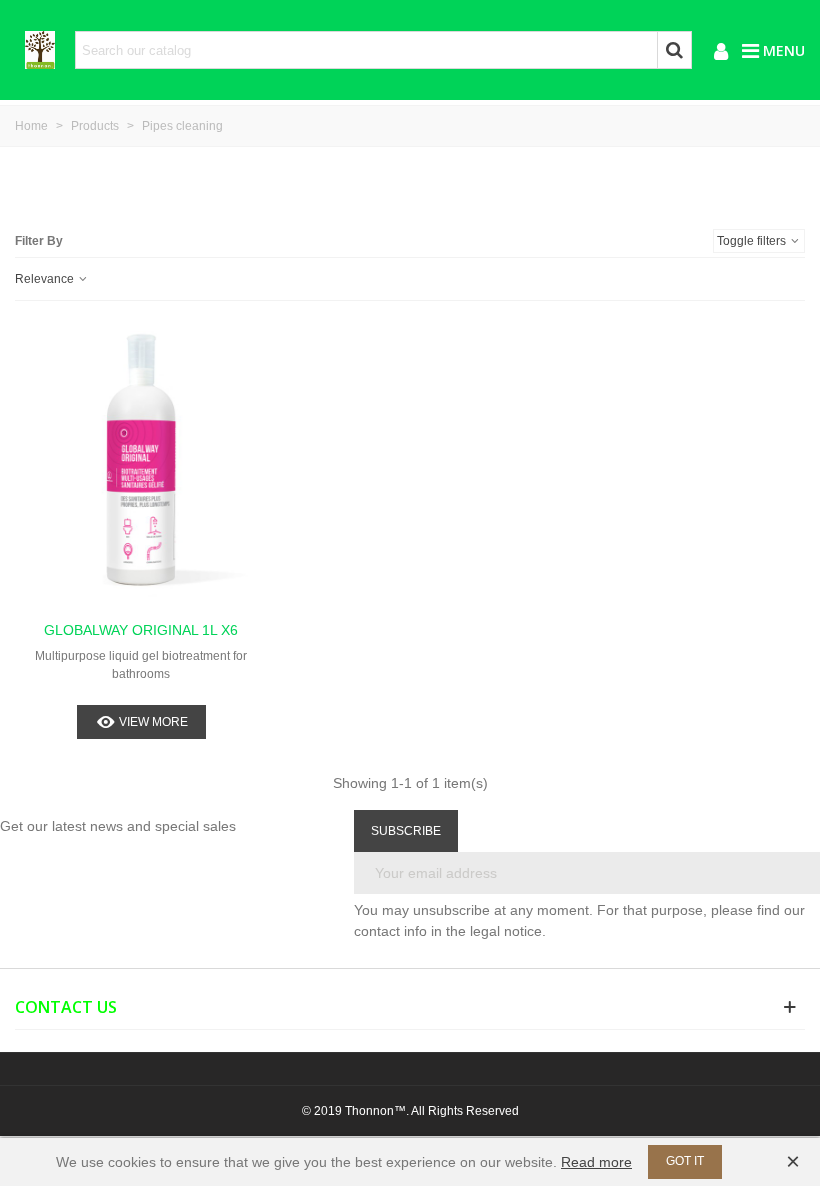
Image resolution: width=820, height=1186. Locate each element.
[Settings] (721, 50)
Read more (596, 1162)
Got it (685, 1161)
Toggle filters (753, 241)
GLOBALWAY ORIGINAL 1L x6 (141, 630)
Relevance (46, 279)
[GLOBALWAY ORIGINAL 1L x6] (141, 465)
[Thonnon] (40, 50)
